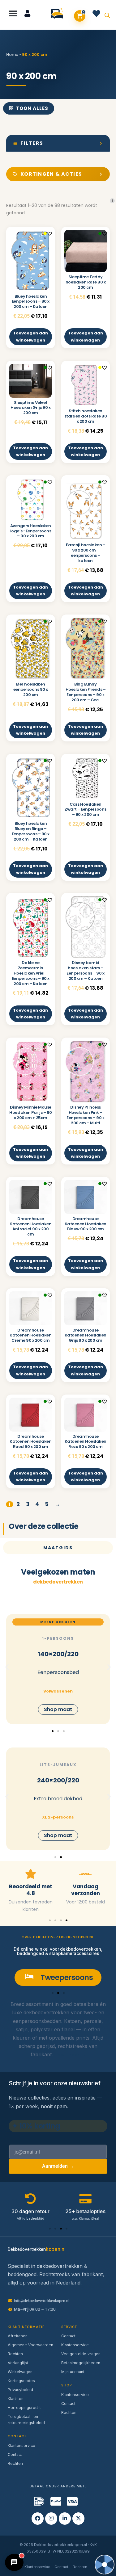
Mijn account (73, 2372)
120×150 (58, 1647)
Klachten (16, 2399)
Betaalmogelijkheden (81, 2363)
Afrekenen (18, 2336)
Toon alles (32, 108)
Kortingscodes (21, 2381)
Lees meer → (70, 2054)
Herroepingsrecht (24, 2408)
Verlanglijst (18, 2363)
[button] (13, 13)
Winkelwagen (20, 2372)
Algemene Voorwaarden (30, 2345)
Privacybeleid (20, 2390)
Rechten (15, 2354)
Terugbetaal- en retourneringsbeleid (26, 2420)
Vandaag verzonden (30, 1890)
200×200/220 (58, 1780)
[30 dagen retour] (85, 1874)
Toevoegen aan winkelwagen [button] (30, 336)
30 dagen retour (86, 1886)
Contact (15, 2454)
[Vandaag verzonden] (31, 1874)
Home (12, 55)
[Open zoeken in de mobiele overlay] (107, 15)
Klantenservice (21, 2446)
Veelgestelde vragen (81, 2354)
